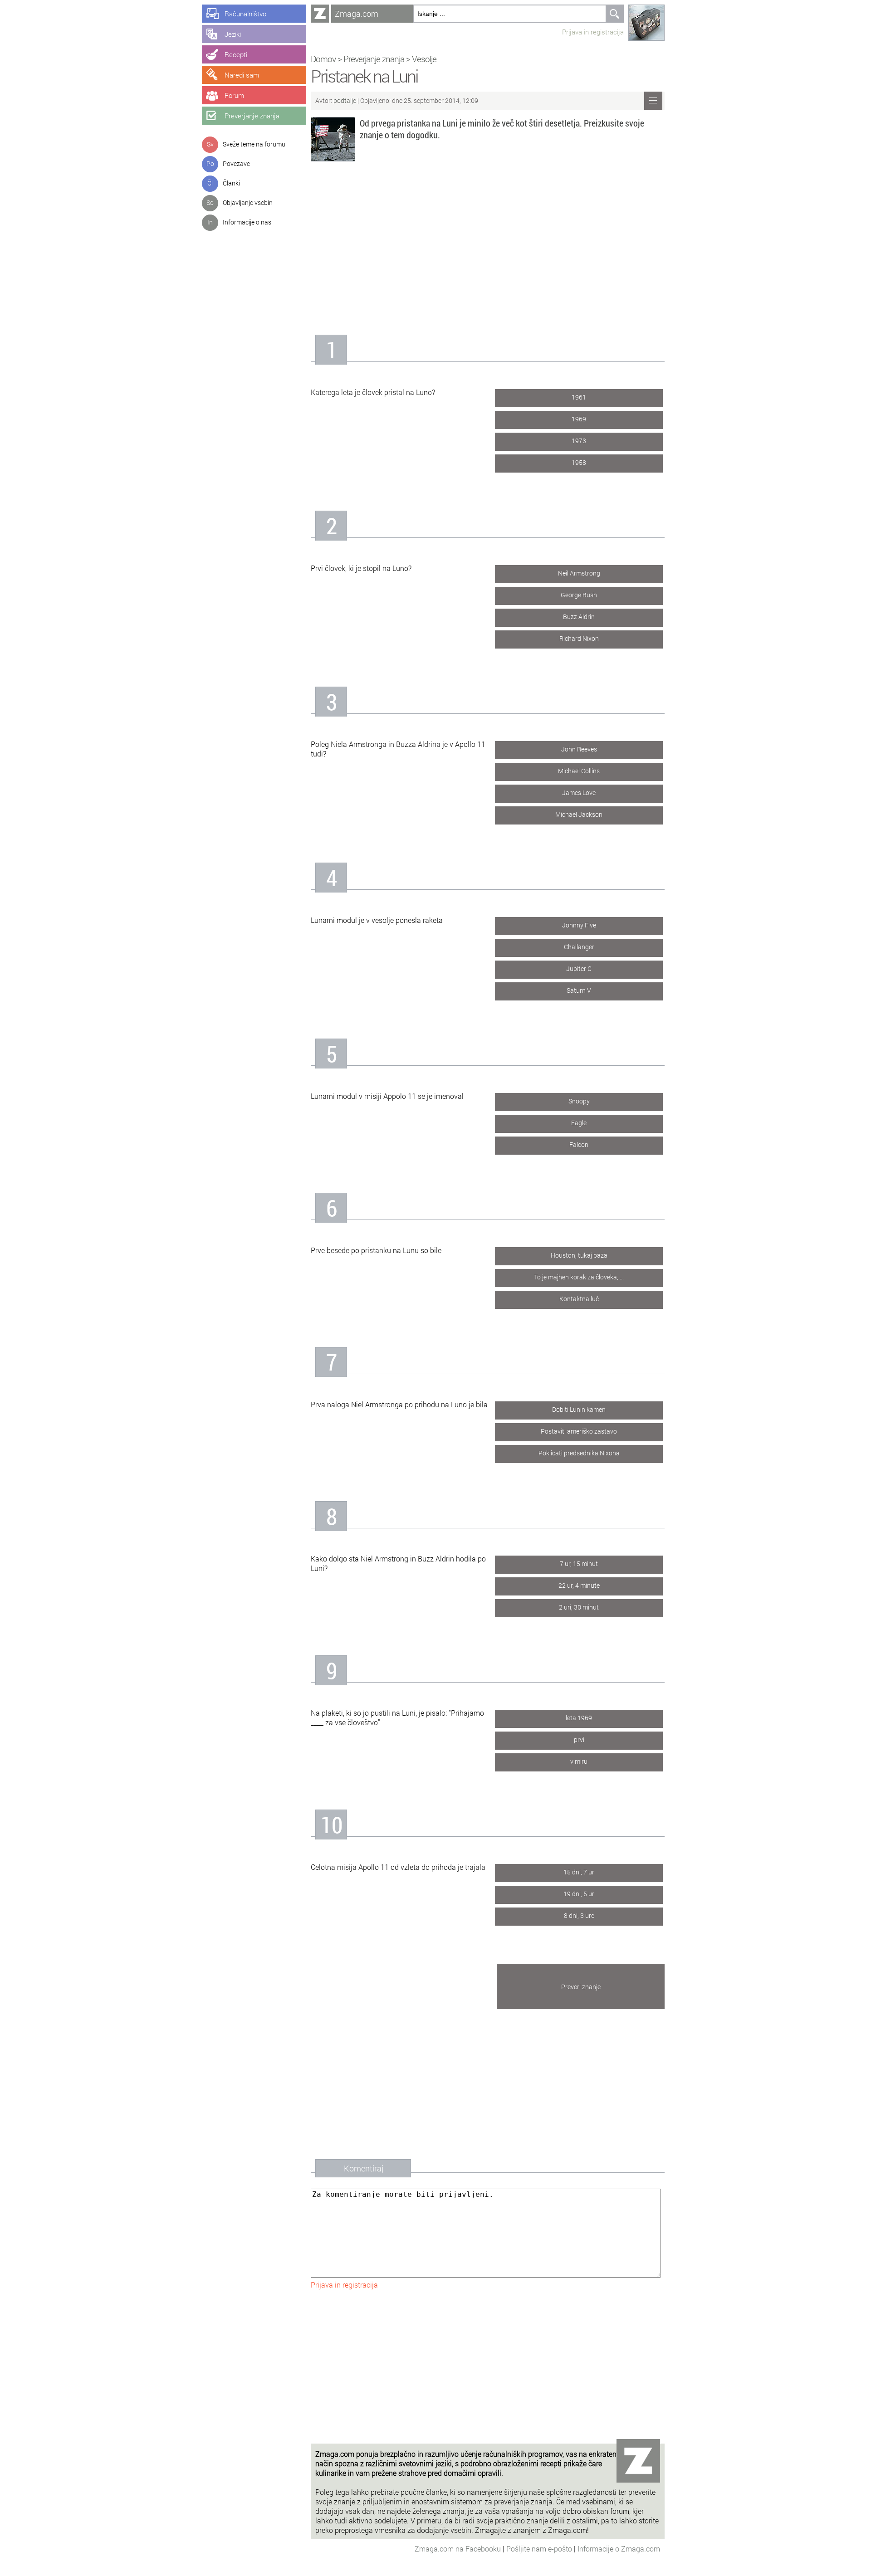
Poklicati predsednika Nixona (579, 1453)
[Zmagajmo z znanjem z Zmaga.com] (320, 14)
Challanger (579, 947)
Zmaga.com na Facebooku (459, 2549)
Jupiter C (579, 968)
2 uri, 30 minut (579, 1607)
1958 (579, 462)
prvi (579, 1739)
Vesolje (424, 59)
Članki (231, 183)
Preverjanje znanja (374, 59)
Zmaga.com (357, 14)
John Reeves (579, 749)
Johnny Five (579, 925)
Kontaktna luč (579, 1299)
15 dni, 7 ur (579, 1872)
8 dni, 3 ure (579, 1915)
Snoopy (579, 1101)
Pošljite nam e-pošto (540, 2549)
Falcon (579, 1144)
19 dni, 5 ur (579, 1894)
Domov (323, 59)
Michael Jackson (579, 814)
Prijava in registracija (593, 32)
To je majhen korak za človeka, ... (579, 1277)
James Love (579, 793)
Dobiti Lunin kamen (579, 1409)
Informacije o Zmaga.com (619, 2549)
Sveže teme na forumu (254, 144)
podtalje (345, 100)
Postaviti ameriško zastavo (579, 1431)
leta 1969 (579, 1718)
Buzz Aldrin (579, 617)
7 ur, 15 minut (579, 1564)
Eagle (579, 1123)
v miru (579, 1761)
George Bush (579, 595)
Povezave (236, 163)
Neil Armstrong (579, 573)
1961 (579, 397)
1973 (579, 441)
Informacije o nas (247, 222)
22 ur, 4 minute (579, 1585)
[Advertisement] (488, 244)
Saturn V (579, 990)
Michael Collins (579, 771)
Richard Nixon (579, 638)
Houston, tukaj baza (579, 1255)
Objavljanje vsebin (248, 202)
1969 (579, 419)
